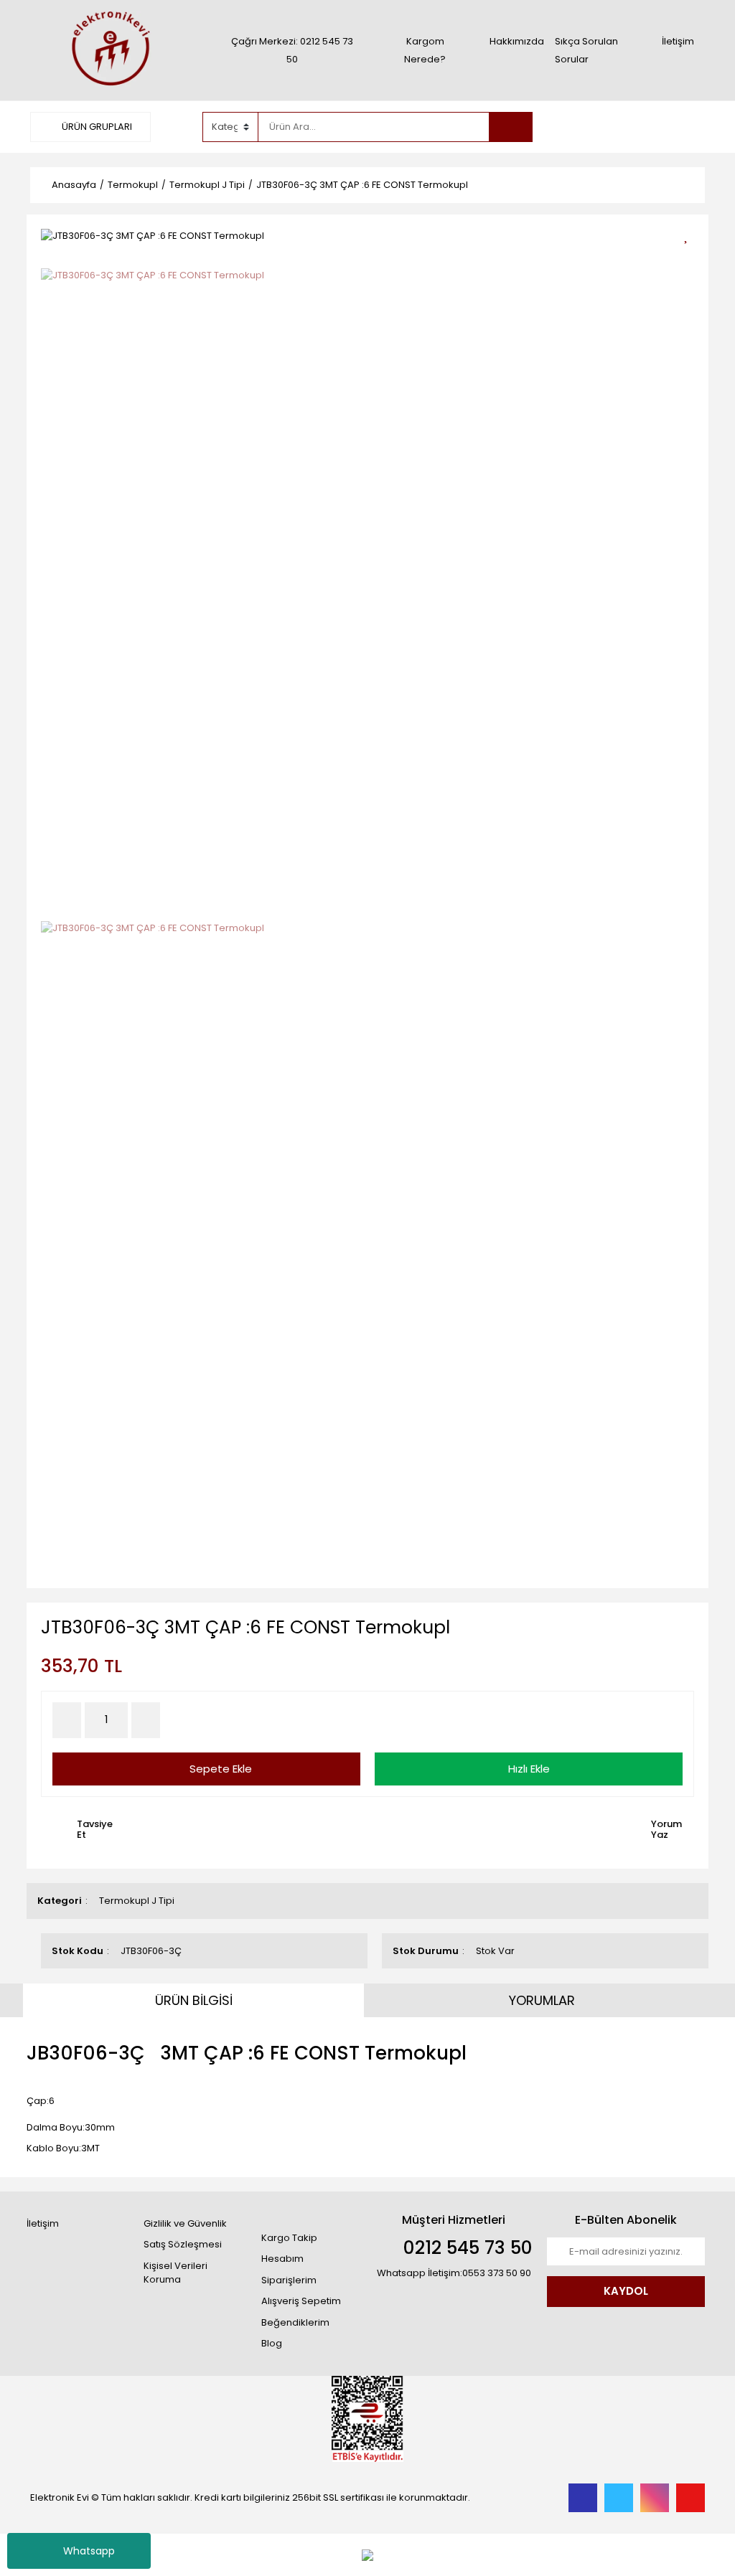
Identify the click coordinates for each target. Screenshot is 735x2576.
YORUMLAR (542, 2000)
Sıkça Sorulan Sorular (586, 50)
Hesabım (282, 2259)
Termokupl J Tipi (137, 1901)
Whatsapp (89, 2551)
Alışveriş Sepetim (301, 2301)
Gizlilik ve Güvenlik (185, 2223)
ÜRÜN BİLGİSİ (194, 2000)
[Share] (691, 259)
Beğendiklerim (295, 2322)
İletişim (678, 41)
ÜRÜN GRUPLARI (96, 127)
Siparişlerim (289, 2280)
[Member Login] (597, 126)
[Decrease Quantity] (67, 1720)
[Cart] (683, 127)
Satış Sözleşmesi (183, 2244)
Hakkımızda (517, 41)
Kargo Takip (289, 2238)
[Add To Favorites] (691, 234)
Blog (272, 2343)
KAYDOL (626, 2291)
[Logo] (109, 50)
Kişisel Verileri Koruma (175, 2273)
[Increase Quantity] (146, 1720)
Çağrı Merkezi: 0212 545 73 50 (292, 50)
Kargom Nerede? (425, 50)
